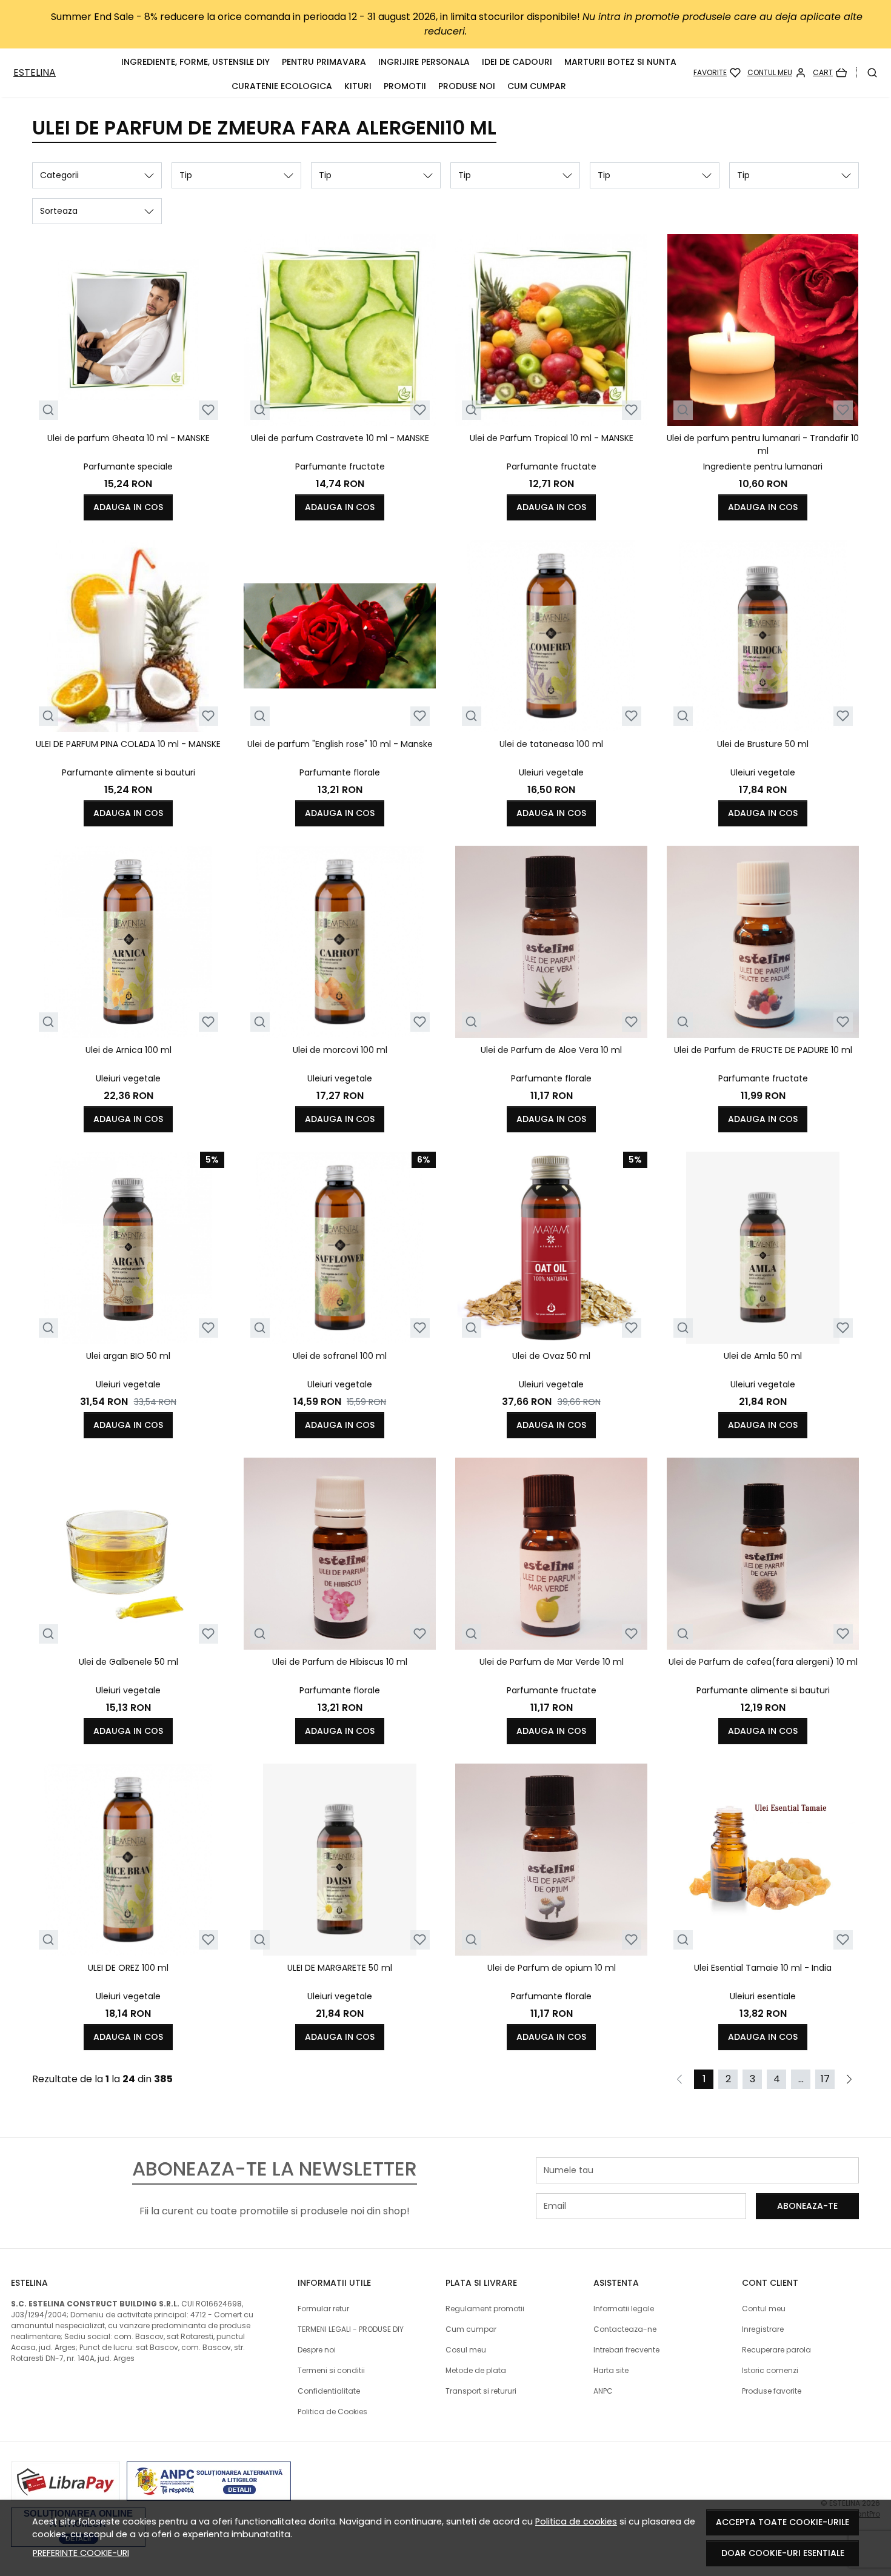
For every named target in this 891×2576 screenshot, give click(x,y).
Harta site (611, 2370)
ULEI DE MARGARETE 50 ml (340, 1968)
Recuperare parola (776, 2350)
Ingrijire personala (424, 62)
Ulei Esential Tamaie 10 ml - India (763, 1968)
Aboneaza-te (807, 2206)
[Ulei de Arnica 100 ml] (128, 942)
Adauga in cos (128, 507)
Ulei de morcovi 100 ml (340, 1050)
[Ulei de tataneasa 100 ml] (551, 636)
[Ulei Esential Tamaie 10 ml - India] (763, 1860)
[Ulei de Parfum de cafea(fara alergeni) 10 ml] (763, 1554)
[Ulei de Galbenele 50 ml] (128, 1554)
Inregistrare (763, 2329)
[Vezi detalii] (48, 410)
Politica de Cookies (332, 2412)
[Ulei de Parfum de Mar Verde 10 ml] (551, 1554)
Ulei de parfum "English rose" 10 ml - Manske (340, 744)
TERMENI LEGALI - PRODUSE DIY (351, 2329)
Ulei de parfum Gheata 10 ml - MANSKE (128, 438)
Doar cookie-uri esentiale (783, 2553)
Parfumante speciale (128, 466)
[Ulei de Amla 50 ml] (763, 1248)
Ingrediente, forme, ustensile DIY (195, 62)
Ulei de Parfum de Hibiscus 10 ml (340, 1662)
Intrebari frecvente (626, 2350)
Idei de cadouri (517, 62)
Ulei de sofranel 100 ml (340, 1356)
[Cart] (830, 73)
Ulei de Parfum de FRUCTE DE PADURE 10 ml (763, 1050)
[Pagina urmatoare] (849, 2079)
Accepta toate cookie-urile (783, 2522)
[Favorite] (717, 73)
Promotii (405, 86)
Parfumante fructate (340, 466)
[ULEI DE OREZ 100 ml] (128, 1860)
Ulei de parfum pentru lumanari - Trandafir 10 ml (763, 444)
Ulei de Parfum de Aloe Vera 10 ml (551, 1050)
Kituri (358, 86)
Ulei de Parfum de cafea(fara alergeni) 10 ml (763, 1662)
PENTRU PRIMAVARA (324, 62)
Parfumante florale (340, 772)
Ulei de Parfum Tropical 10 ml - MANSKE (552, 438)
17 (825, 2079)
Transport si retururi (481, 2391)
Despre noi (317, 2350)
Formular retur (323, 2309)
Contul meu (764, 2309)
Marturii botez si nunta (620, 62)
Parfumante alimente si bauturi (128, 772)
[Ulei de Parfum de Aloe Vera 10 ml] (551, 942)
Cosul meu (466, 2350)
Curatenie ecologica (282, 86)
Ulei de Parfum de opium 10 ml (552, 1968)
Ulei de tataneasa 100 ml (551, 744)
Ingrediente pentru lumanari (763, 466)
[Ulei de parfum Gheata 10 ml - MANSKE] (128, 330)
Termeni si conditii (331, 2370)
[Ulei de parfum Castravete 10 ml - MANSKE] (340, 330)
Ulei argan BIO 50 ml (128, 1356)
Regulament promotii (485, 2309)
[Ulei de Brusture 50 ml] (763, 636)
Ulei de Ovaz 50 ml (551, 1356)
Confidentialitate (329, 2391)
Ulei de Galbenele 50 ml (128, 1662)
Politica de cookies (576, 2521)
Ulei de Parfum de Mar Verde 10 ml (552, 1662)
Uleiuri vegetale (551, 772)
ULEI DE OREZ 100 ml (128, 1968)
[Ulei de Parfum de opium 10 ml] (551, 1860)
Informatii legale (624, 2309)
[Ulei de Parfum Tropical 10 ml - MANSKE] (551, 330)
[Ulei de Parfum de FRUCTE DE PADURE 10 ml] (763, 942)
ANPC (603, 2391)
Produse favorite (772, 2391)
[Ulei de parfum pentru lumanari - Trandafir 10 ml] (763, 330)
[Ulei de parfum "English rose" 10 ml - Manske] (340, 636)
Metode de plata (476, 2370)
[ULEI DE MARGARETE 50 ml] (340, 1860)
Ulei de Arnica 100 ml (128, 1050)
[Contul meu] (777, 73)
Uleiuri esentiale (763, 1996)
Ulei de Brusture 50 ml (763, 744)
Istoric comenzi (770, 2370)
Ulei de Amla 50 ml (763, 1356)
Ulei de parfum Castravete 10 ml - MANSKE (340, 438)
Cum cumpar (537, 86)
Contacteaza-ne (625, 2329)
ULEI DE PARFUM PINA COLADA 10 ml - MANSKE (128, 744)
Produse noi (467, 86)
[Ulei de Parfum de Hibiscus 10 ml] (340, 1554)
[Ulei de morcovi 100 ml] (340, 942)
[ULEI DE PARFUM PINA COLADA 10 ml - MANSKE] (128, 636)
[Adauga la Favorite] (208, 410)
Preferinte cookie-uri (81, 2553)
